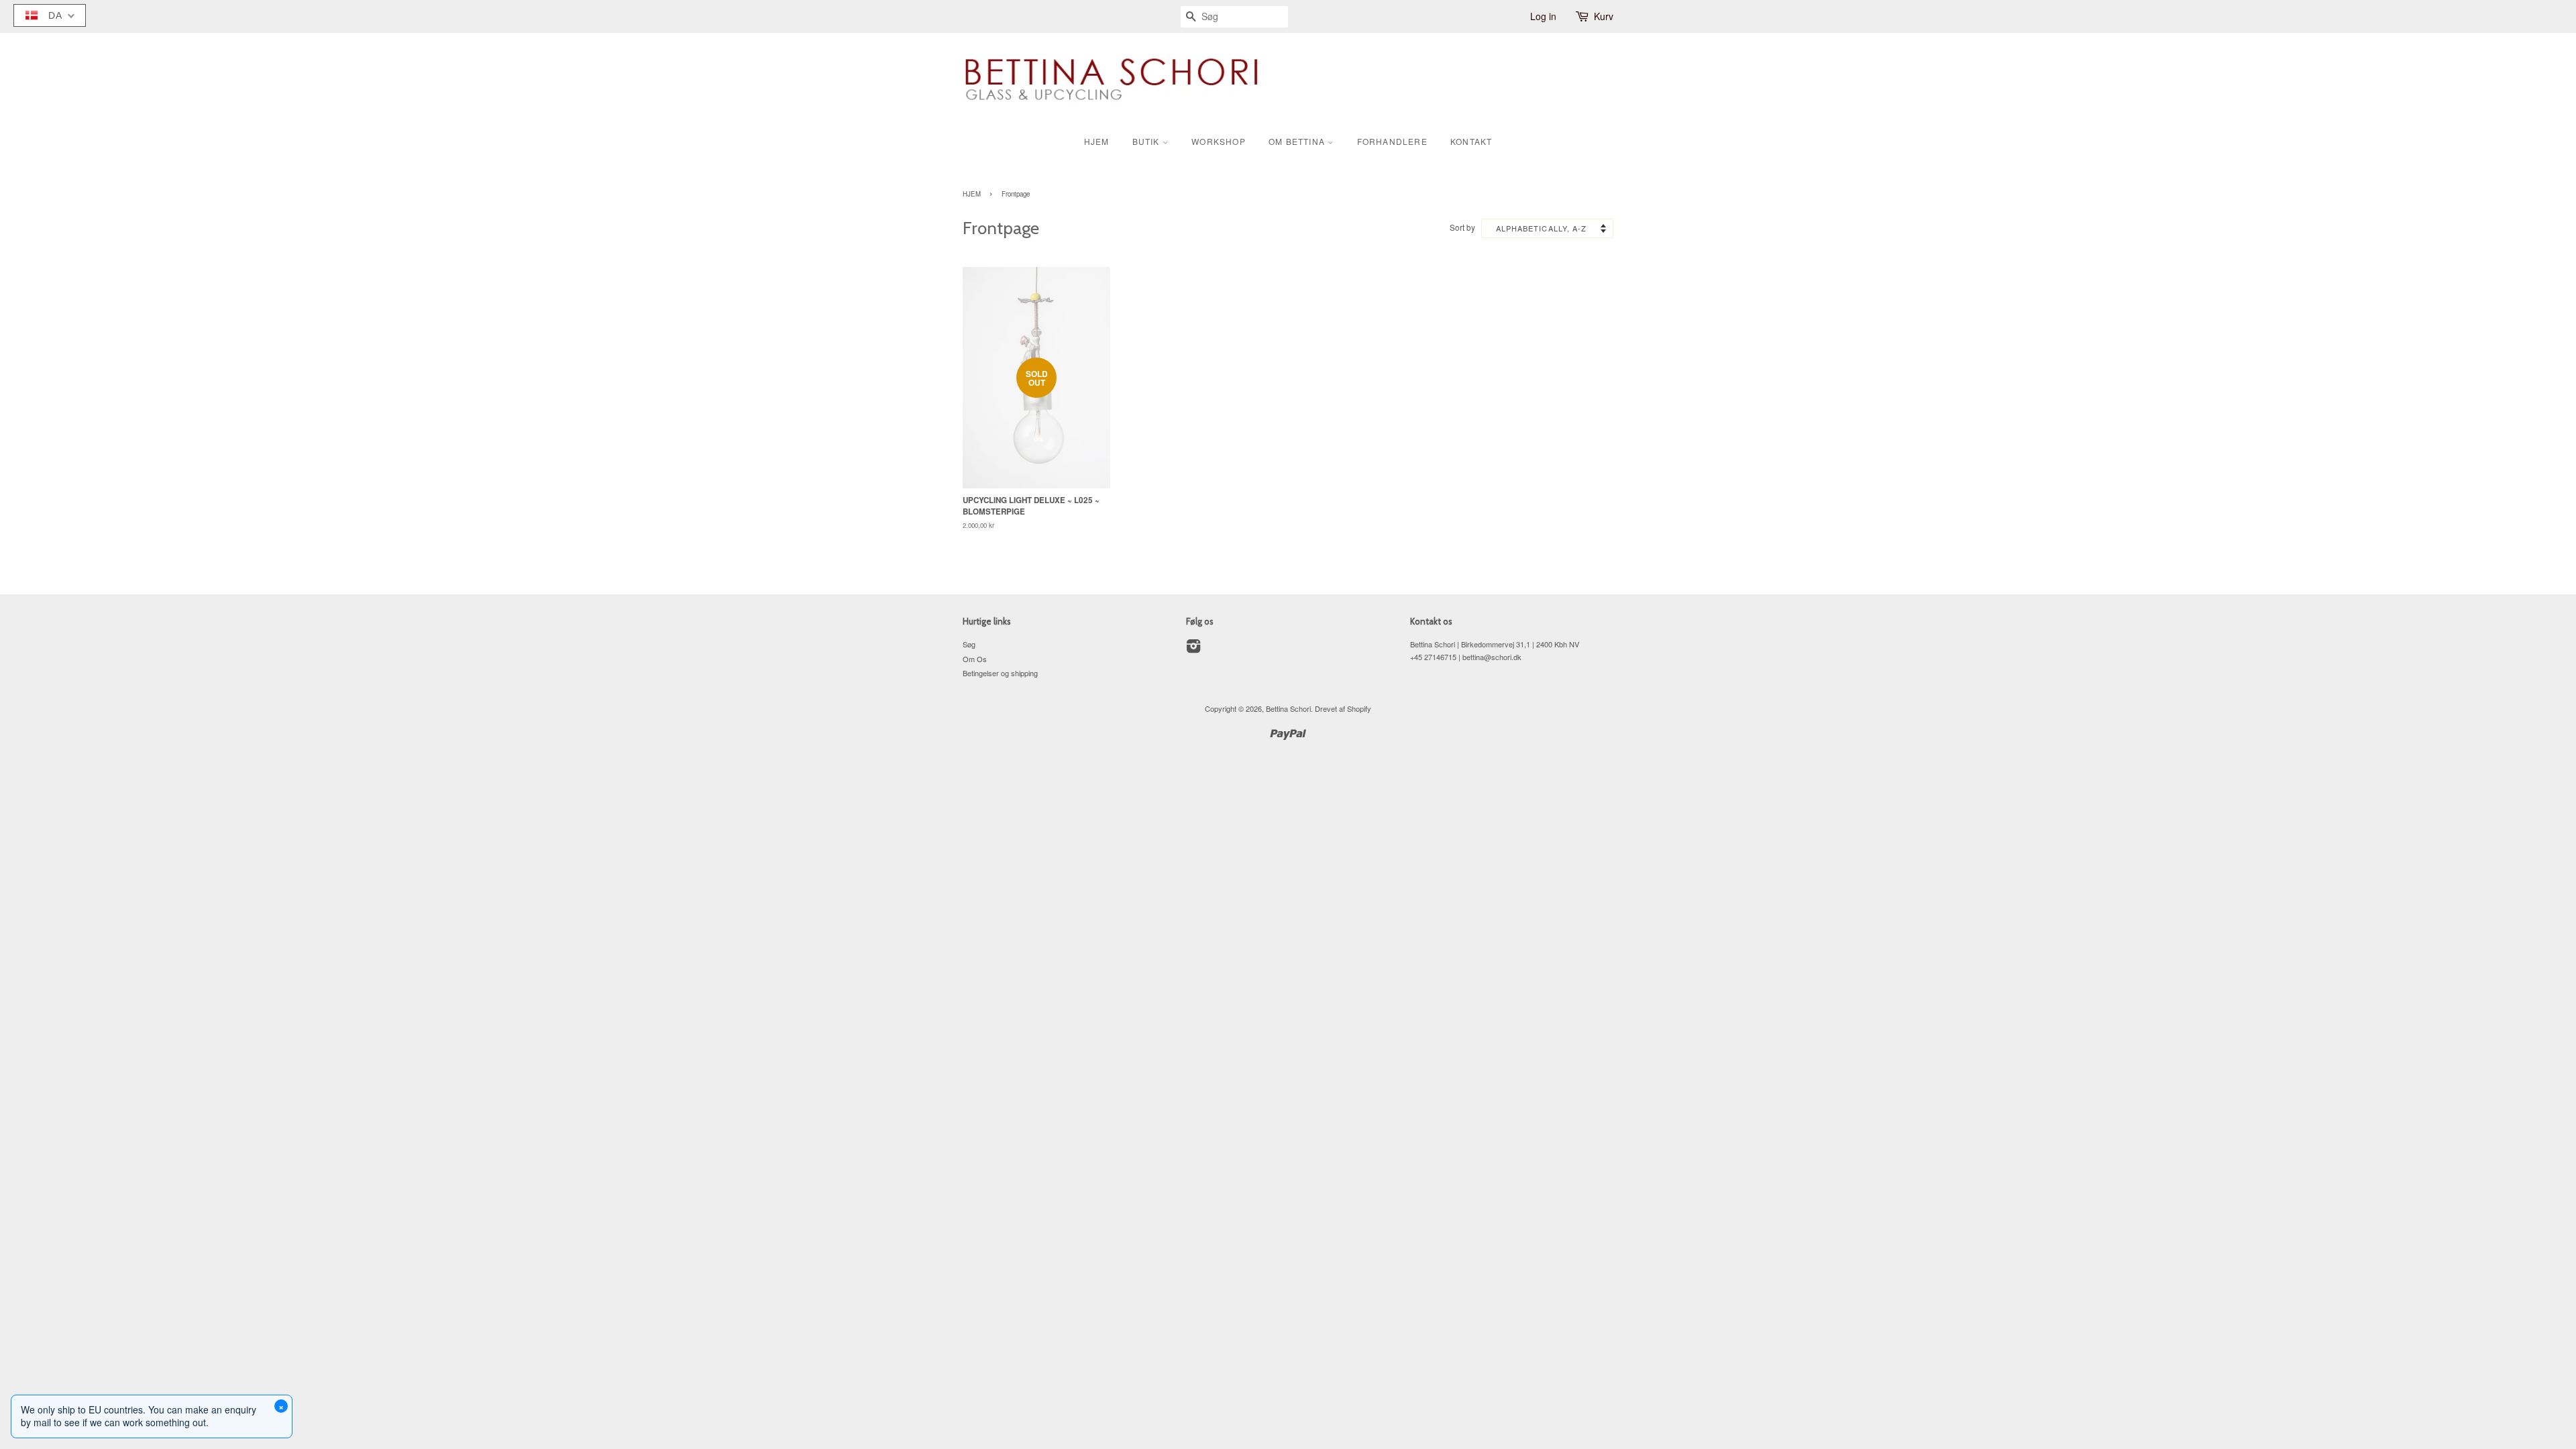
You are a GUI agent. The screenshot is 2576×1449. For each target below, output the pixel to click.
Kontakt (1471, 141)
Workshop (1219, 141)
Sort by (1462, 227)
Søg (969, 644)
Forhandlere (1392, 141)
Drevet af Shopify (1343, 708)
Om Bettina (1298, 141)
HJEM (972, 194)
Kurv (1604, 16)
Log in (1543, 16)
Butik (1147, 141)
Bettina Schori (1288, 708)
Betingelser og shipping (1000, 673)
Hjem (1097, 141)
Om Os (975, 659)
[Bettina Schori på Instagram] (1193, 649)
